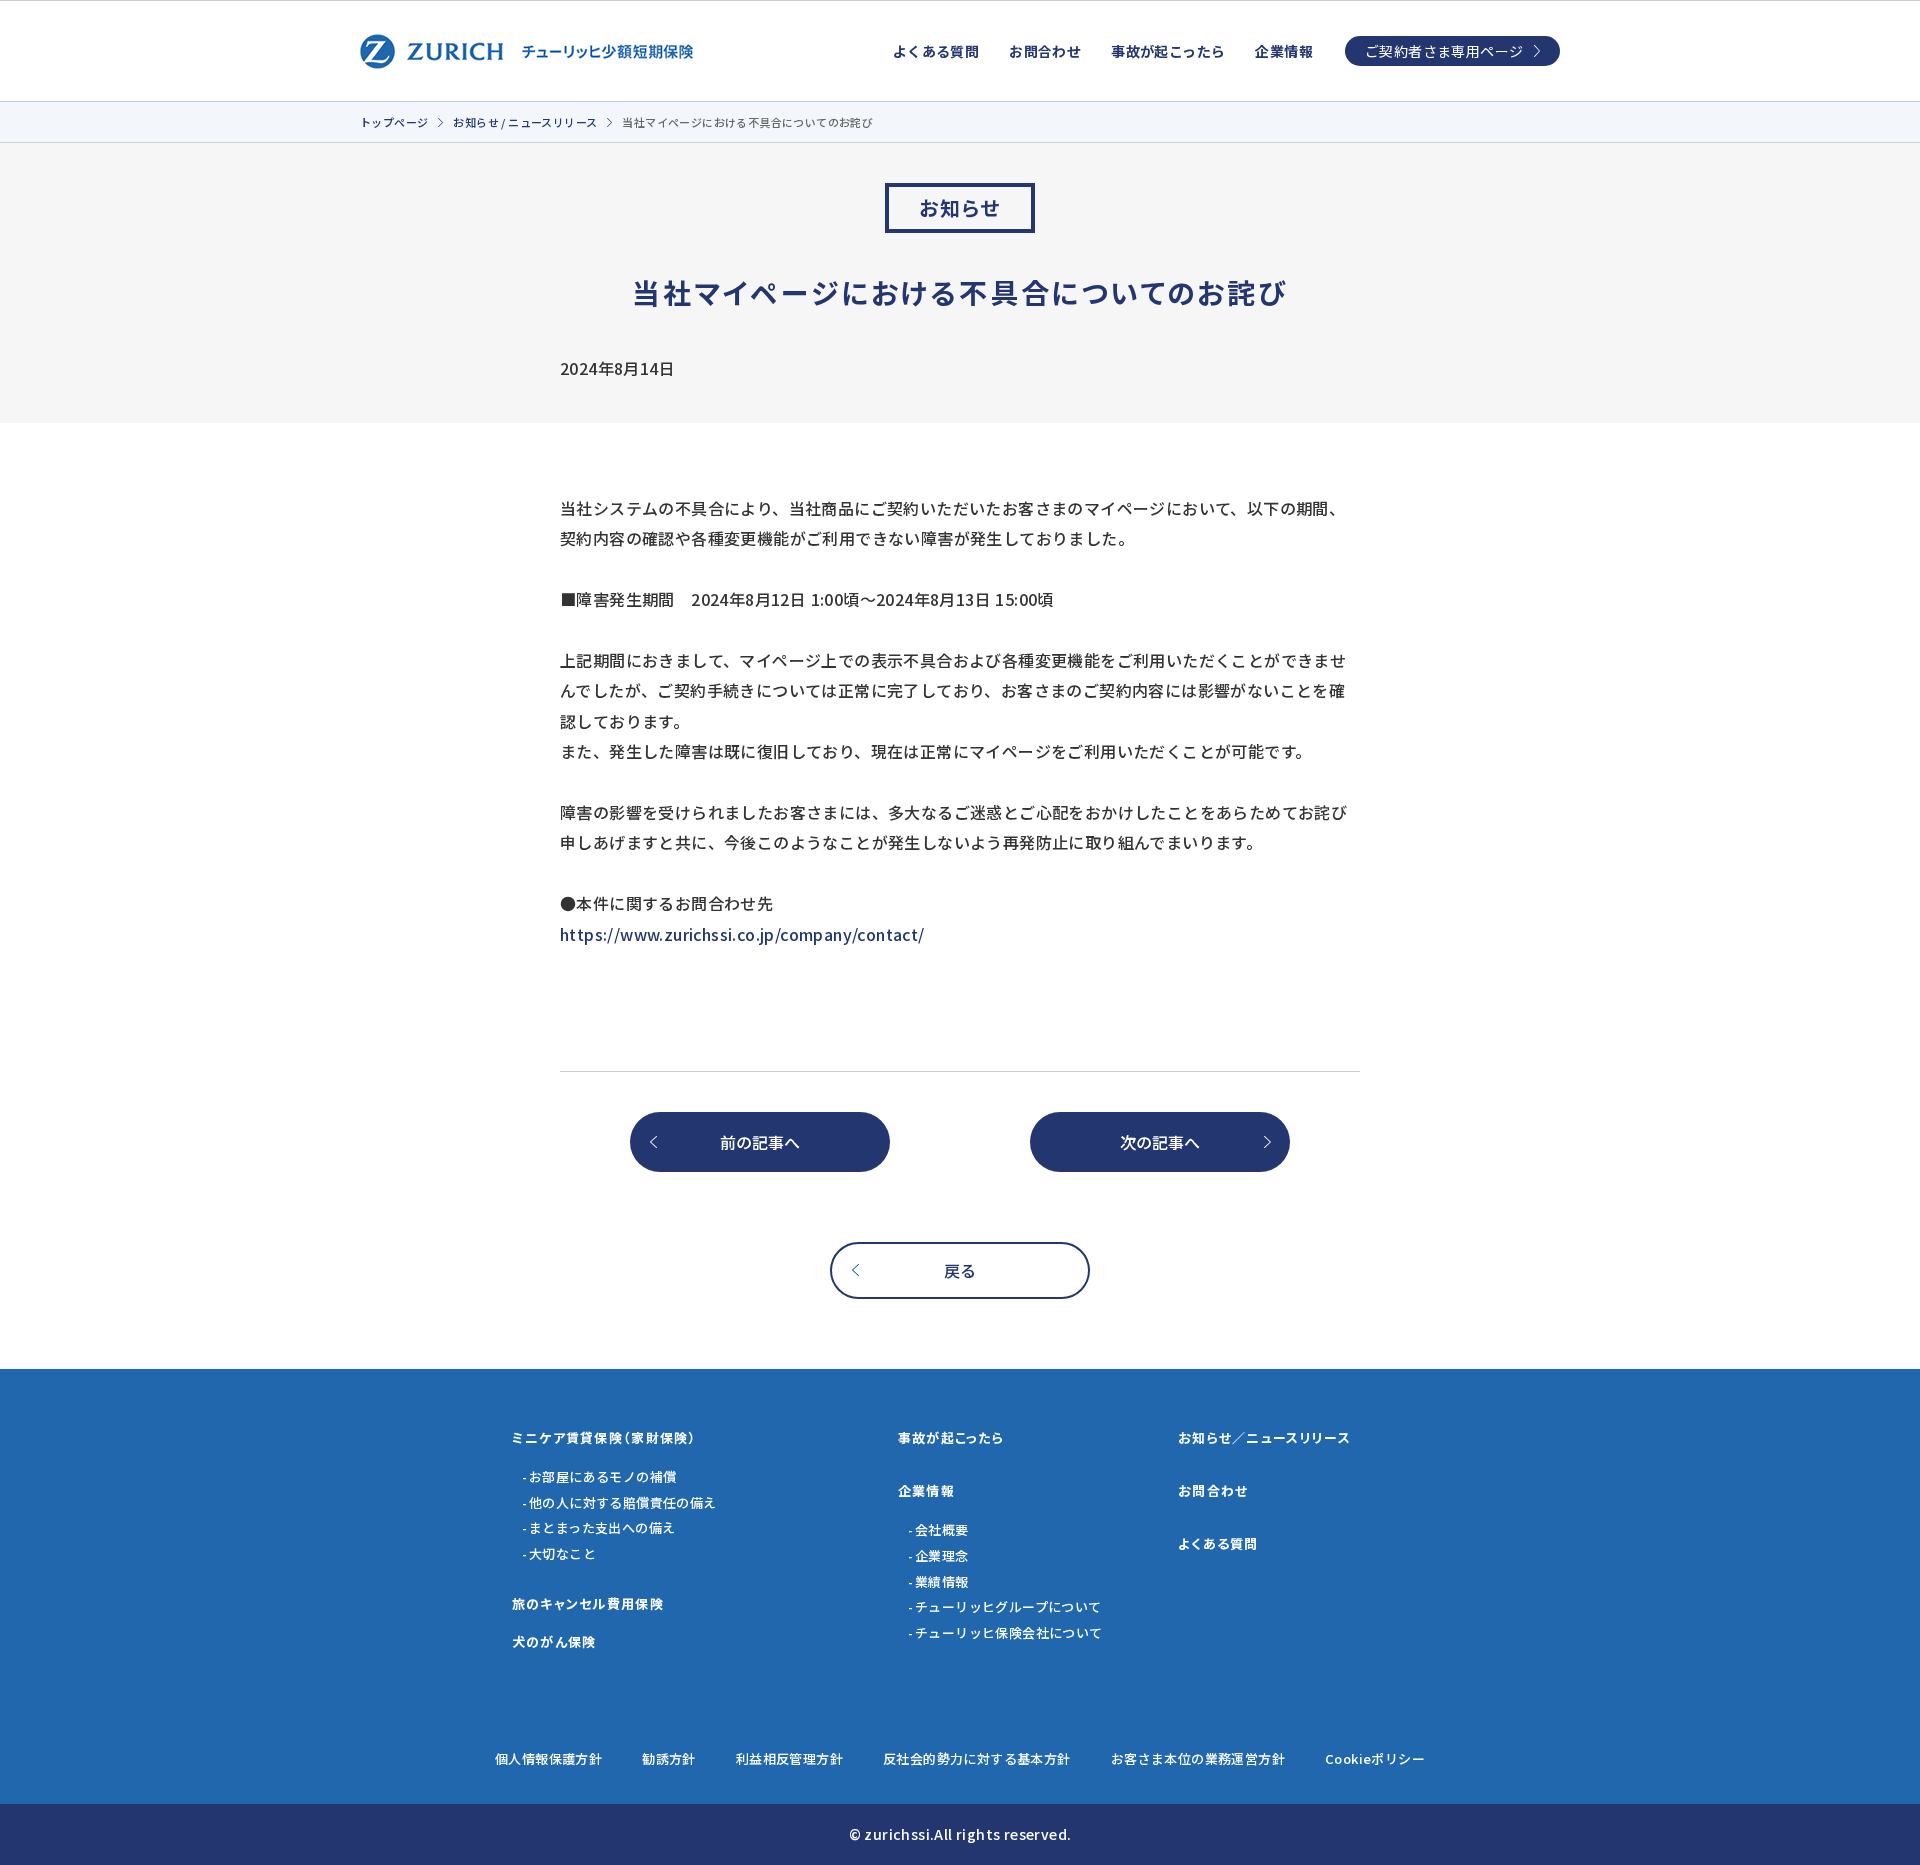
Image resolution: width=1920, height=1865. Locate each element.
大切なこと (562, 1553)
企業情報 (1284, 51)
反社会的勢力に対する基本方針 (977, 1758)
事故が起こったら (1168, 51)
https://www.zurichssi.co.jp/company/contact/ (742, 934)
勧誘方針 (669, 1758)
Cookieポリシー (1375, 1758)
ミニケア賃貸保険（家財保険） (604, 1437)
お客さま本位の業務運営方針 (1198, 1758)
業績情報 (942, 1581)
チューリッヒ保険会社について (1009, 1632)
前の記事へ (760, 1142)
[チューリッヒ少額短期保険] (527, 51)
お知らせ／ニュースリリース (1264, 1437)
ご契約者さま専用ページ (1444, 51)
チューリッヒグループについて (1008, 1606)
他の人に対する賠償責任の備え (623, 1502)
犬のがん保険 (554, 1641)
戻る (960, 1270)
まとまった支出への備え (602, 1527)
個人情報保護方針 (548, 1758)
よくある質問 (936, 51)
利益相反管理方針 (789, 1758)
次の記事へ (1160, 1142)
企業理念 (942, 1555)
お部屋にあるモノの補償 (602, 1476)
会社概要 (942, 1529)
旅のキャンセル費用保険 (588, 1603)
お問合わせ (1045, 51)
